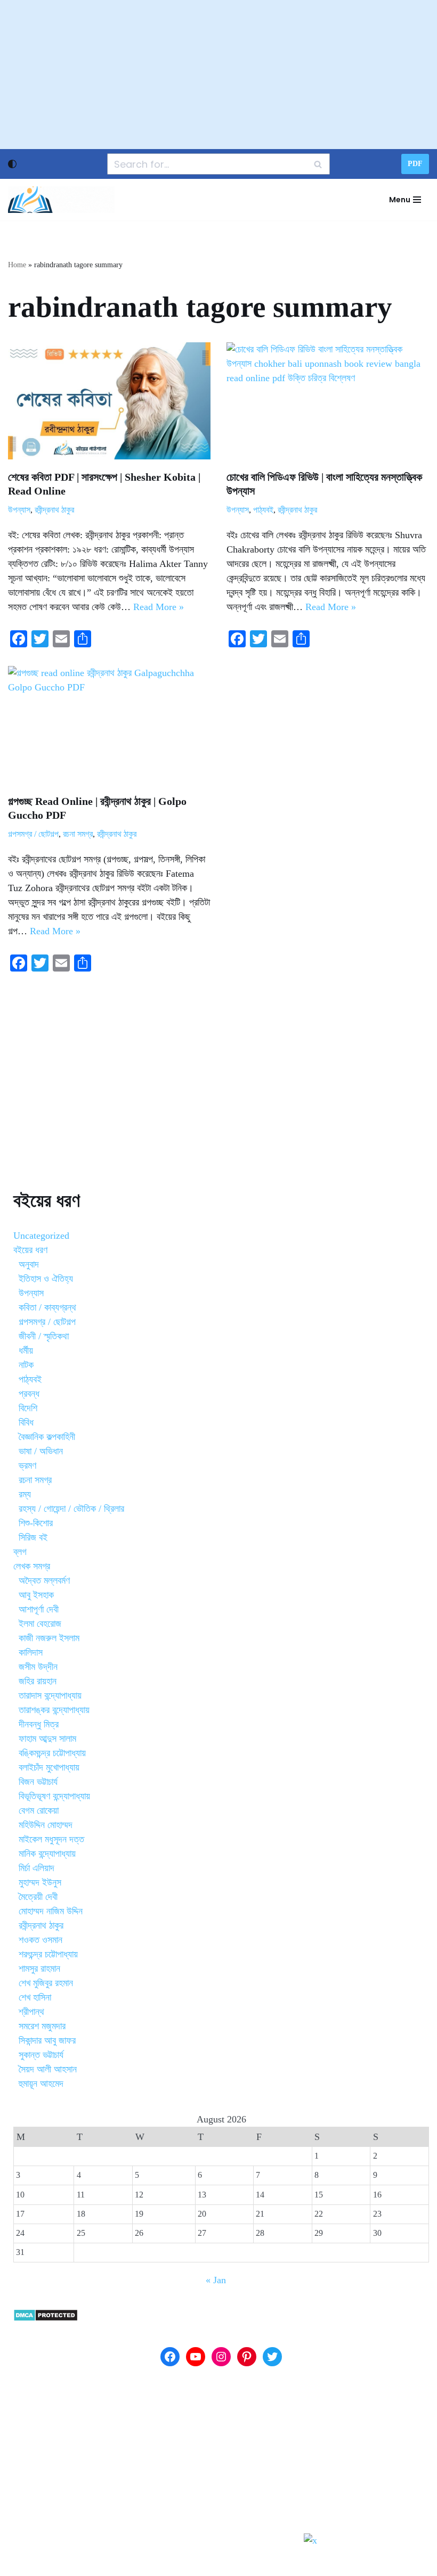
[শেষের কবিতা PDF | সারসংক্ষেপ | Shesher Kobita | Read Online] (109, 401)
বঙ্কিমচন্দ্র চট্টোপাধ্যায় (52, 1753)
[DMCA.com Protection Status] (46, 2318)
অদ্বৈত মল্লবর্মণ (44, 1581)
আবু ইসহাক (36, 1595)
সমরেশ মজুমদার (42, 2026)
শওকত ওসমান (41, 1940)
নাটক (26, 1365)
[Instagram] (221, 2357)
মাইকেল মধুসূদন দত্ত (51, 1839)
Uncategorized (41, 1236)
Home (17, 265)
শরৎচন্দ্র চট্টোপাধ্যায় (48, 1954)
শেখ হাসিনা (35, 1997)
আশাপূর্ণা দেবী (39, 1609)
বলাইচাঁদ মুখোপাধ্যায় (49, 1767)
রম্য (25, 1494)
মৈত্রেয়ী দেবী (38, 1897)
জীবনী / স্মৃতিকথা (44, 1336)
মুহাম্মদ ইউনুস (40, 1882)
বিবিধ (26, 1422)
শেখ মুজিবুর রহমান (46, 1983)
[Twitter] (272, 2357)
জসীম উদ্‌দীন (38, 1667)
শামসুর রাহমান (39, 1969)
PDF (415, 164)
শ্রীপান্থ (31, 2012)
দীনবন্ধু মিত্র (39, 1724)
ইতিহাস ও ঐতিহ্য (46, 1279)
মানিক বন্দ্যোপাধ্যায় (47, 1854)
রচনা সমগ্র (78, 834)
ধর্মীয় (26, 1351)
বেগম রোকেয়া (39, 1810)
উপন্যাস (19, 510)
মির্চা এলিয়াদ (37, 1868)
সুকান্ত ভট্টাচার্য (41, 2055)
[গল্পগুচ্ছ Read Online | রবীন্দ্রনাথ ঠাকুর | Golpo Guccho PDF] (109, 725)
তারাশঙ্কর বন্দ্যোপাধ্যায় (54, 1710)
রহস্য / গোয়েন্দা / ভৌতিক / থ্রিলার (71, 1509)
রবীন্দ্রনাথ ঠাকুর (54, 510)
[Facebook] (170, 2357)
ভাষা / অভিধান (41, 1451)
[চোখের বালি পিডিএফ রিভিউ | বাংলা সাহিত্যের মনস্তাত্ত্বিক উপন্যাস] (328, 401)
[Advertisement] (218, 75)
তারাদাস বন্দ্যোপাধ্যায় (50, 1696)
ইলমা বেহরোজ (40, 1624)
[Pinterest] (247, 2357)
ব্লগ (20, 1552)
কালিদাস (31, 1652)
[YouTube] (196, 2357)
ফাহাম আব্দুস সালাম (47, 1739)
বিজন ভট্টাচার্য (38, 1782)
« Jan (216, 2280)
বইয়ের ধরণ (30, 1250)
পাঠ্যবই (263, 510)
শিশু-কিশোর (36, 1523)
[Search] (318, 164)
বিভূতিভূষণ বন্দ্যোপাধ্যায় (54, 1796)
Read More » (159, 607)
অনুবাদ (29, 1264)
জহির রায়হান (38, 1681)
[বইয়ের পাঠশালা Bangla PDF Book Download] (61, 200)
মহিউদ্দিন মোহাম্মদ (46, 1825)
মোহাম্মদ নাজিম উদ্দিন (51, 1911)
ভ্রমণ (27, 1466)
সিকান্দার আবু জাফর (47, 2040)
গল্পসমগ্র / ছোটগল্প (33, 834)
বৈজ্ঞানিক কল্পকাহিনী (47, 1437)
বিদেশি (28, 1408)
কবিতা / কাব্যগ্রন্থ (47, 1307)
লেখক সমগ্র (32, 1566)
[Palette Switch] (12, 164)
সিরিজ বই (33, 1537)
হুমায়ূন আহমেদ (41, 2084)
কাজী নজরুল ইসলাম (49, 1638)
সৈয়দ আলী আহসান (48, 2069)
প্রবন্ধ (29, 1394)
